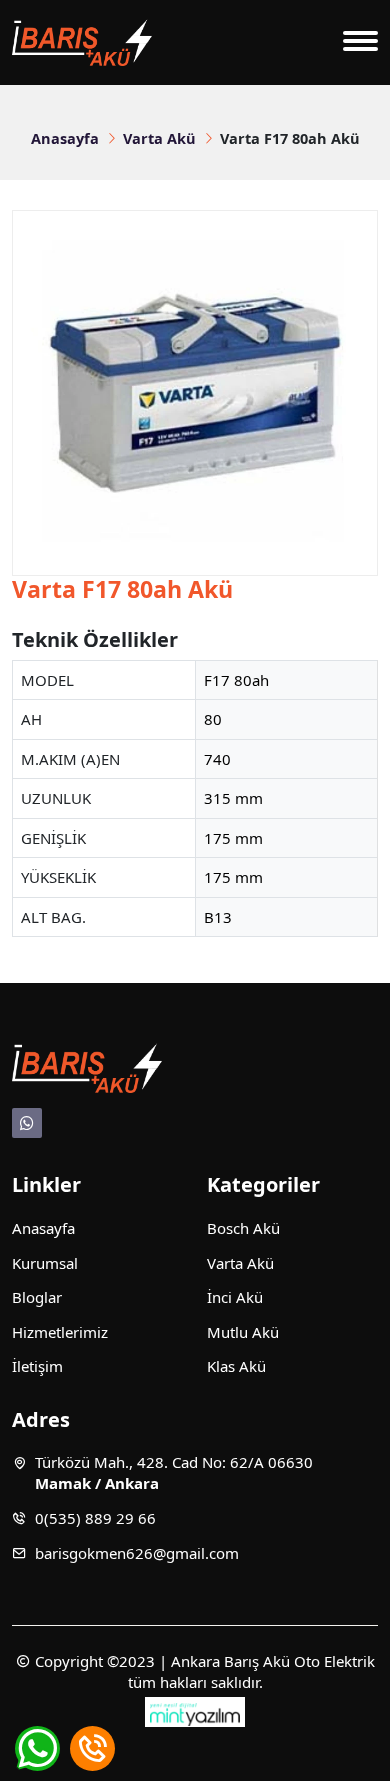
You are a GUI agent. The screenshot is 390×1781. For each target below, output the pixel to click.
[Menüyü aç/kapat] (360, 43)
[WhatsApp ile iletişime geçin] (37, 1748)
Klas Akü (236, 1366)
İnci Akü (235, 1297)
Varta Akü (159, 138)
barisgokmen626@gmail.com (137, 1553)
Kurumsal (45, 1263)
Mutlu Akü (243, 1332)
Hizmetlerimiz (60, 1332)
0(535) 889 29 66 (95, 1518)
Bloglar (37, 1297)
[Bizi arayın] (92, 1748)
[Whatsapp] (27, 1123)
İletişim (37, 1366)
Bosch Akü (243, 1228)
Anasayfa (65, 138)
